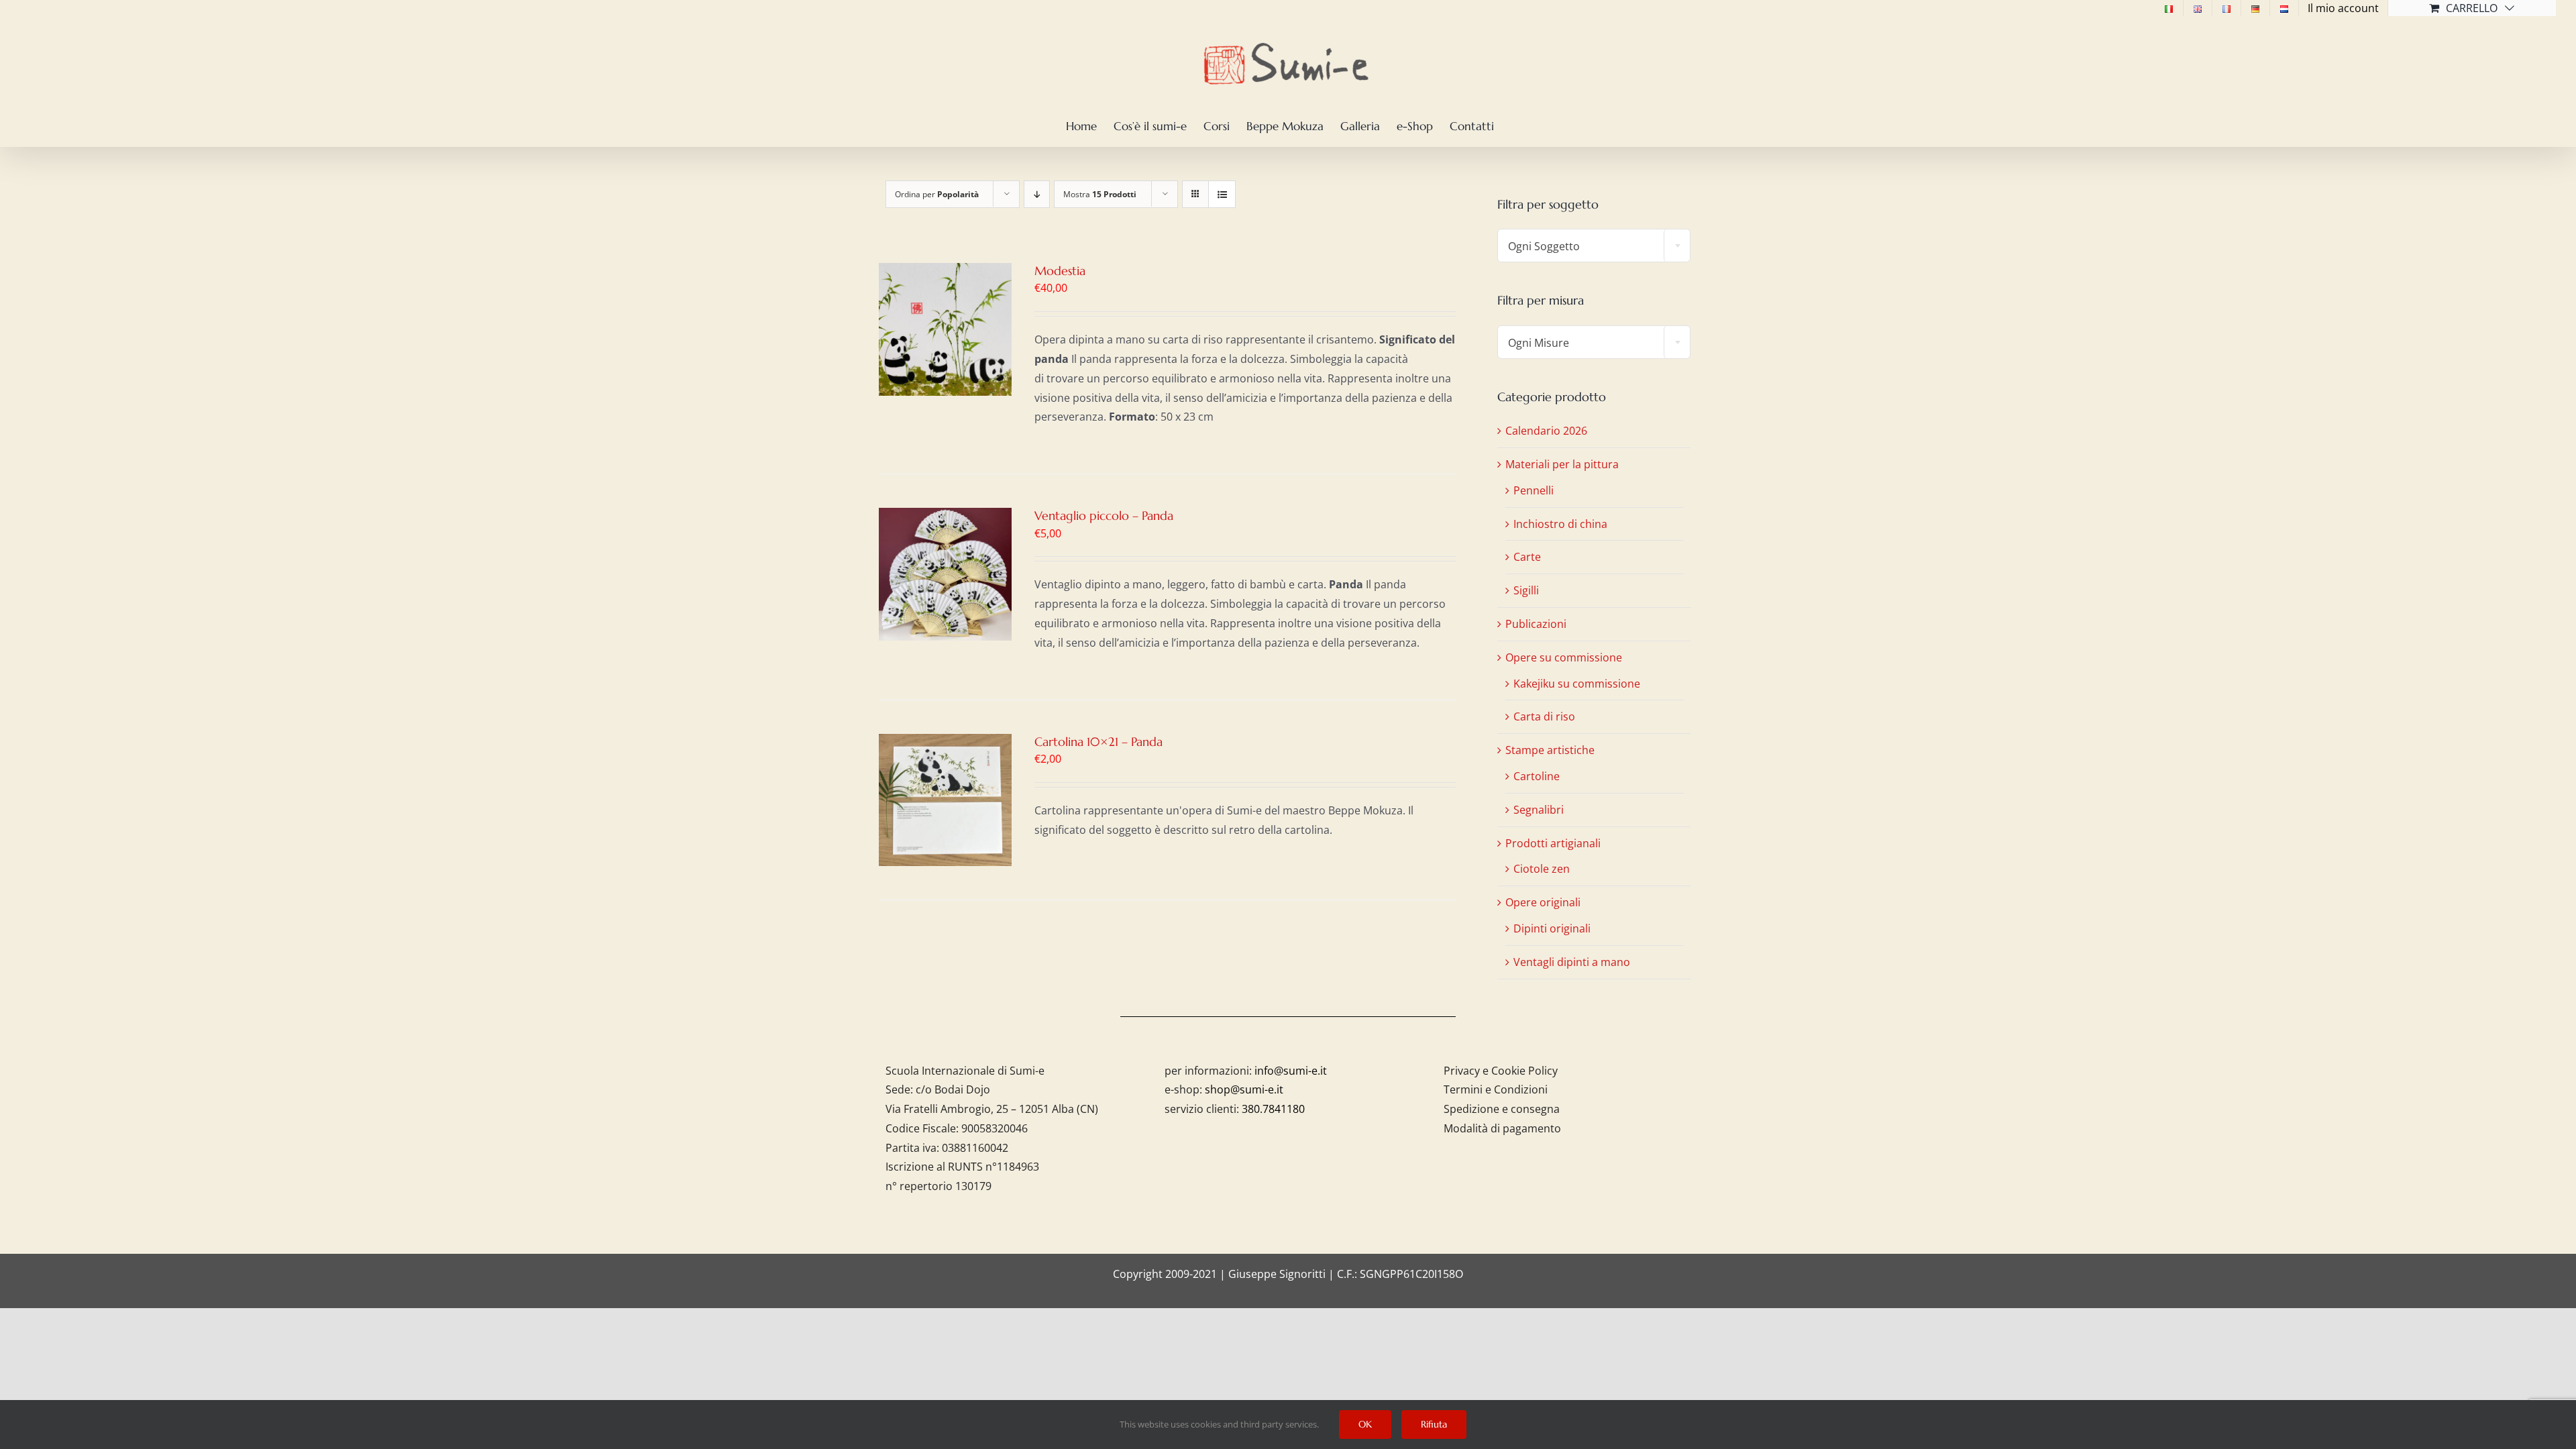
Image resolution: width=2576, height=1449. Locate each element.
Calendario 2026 (1546, 431)
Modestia (1060, 271)
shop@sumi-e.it (1244, 1089)
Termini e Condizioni (1496, 1089)
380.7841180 (1273, 1109)
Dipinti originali (1552, 928)
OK (1365, 1424)
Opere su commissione (1564, 657)
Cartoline (1537, 776)
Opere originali (1543, 902)
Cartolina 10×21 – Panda (1098, 742)
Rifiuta (1434, 1424)
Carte (1527, 557)
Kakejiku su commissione (1577, 684)
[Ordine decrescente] (1037, 194)
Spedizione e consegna (1502, 1109)
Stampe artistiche (1550, 750)
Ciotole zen (1542, 869)
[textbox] (1594, 246)
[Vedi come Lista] (1222, 194)
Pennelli (1534, 490)
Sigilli (1526, 590)
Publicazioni (1536, 624)
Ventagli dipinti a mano (1572, 962)
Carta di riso (1544, 716)
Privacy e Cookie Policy (1501, 1071)
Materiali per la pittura (1562, 464)
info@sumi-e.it (1291, 1071)
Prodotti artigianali (1553, 843)
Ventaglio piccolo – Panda (1104, 516)
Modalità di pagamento (1502, 1128)
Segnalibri (1539, 810)
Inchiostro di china (1560, 524)
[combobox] (1594, 246)
